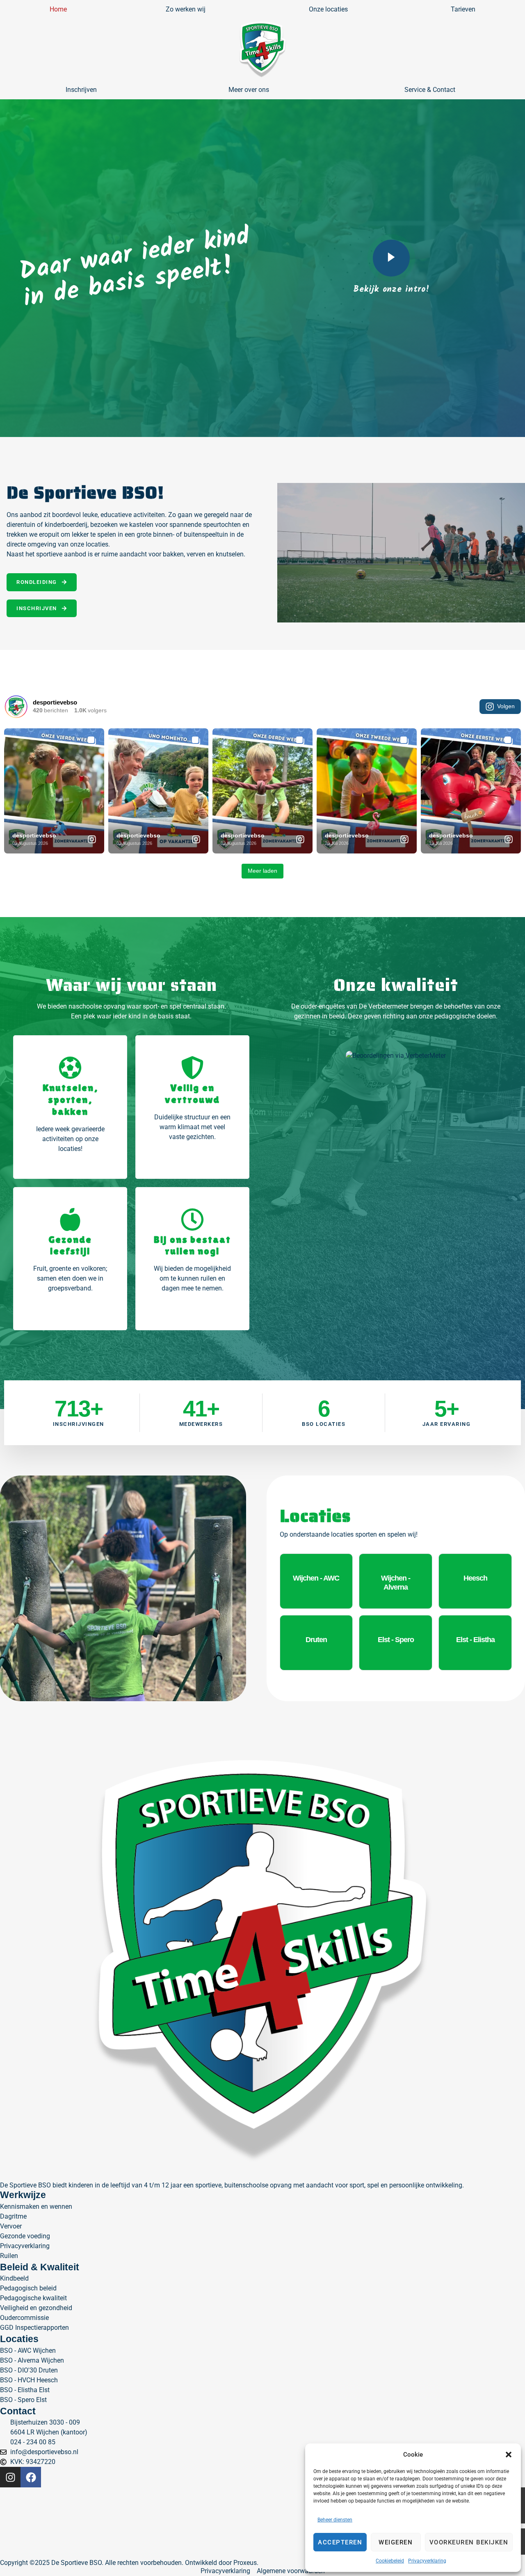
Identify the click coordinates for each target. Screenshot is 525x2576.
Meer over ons (249, 90)
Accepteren (340, 2542)
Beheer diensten (335, 2520)
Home (58, 9)
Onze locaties (328, 9)
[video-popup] (391, 258)
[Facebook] (31, 2477)
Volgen (506, 706)
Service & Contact (430, 90)
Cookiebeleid (390, 2561)
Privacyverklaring (427, 2561)
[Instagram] (10, 2477)
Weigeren (396, 2542)
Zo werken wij (186, 9)
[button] (509, 2455)
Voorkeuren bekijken (469, 2542)
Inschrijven (81, 90)
